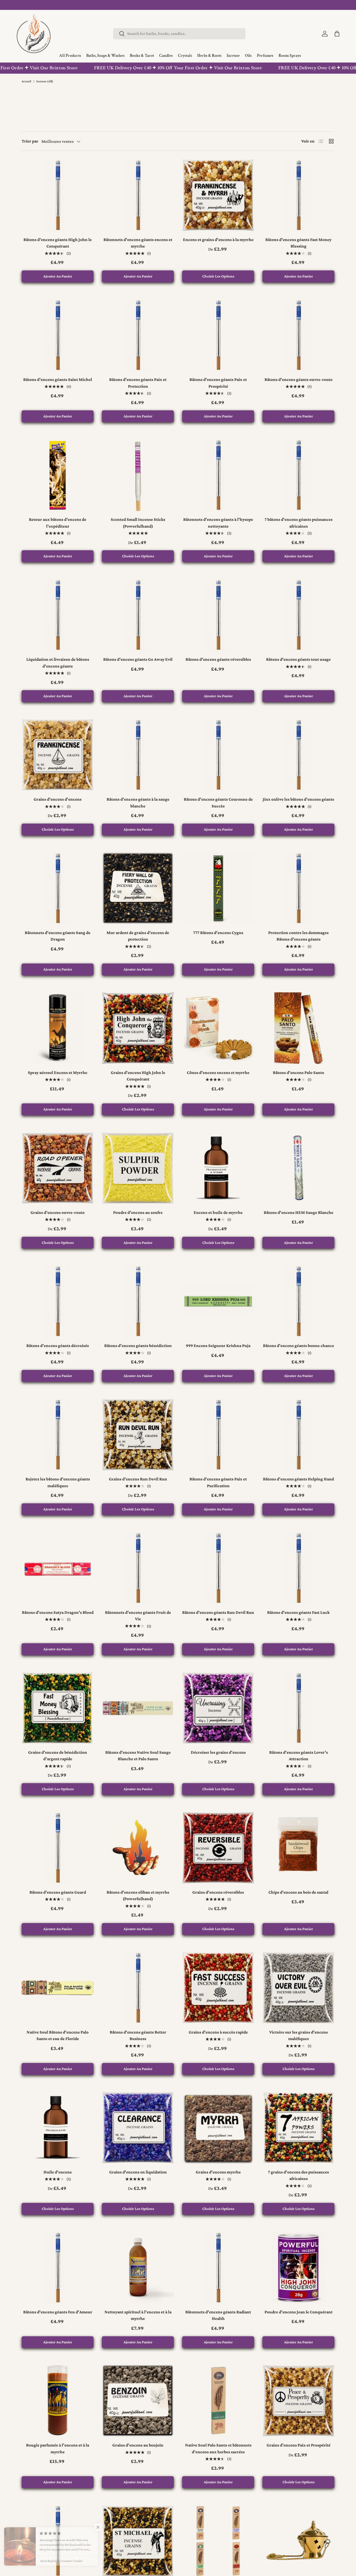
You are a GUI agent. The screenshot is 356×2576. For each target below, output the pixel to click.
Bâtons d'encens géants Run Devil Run (218, 1612)
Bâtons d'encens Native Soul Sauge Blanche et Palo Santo (138, 1756)
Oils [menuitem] (248, 56)
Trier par (30, 141)
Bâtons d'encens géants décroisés (58, 1346)
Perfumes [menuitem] (265, 56)
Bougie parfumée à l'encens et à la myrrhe (58, 2448)
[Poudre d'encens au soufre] (138, 1168)
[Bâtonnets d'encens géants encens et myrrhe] (138, 195)
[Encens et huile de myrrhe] (218, 1168)
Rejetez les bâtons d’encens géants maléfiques (58, 1482)
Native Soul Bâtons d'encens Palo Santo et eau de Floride (58, 2036)
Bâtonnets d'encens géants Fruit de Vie (138, 1616)
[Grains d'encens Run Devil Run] (138, 1435)
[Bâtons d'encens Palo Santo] (298, 1028)
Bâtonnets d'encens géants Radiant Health (218, 2315)
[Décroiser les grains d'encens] (218, 1708)
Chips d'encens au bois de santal (298, 1892)
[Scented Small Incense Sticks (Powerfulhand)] (138, 475)
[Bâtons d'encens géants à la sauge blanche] (138, 755)
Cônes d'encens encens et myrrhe (218, 1073)
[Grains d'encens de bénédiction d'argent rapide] (58, 1708)
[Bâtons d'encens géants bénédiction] (138, 1301)
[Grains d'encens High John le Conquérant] (138, 1028)
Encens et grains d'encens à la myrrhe (218, 240)
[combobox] (179, 33)
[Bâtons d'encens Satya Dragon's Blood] (58, 1568)
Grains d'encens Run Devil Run (138, 1479)
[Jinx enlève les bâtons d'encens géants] (298, 755)
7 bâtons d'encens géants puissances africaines (299, 523)
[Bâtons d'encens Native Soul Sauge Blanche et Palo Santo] (138, 1708)
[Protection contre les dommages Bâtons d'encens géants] (298, 888)
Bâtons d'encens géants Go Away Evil (138, 659)
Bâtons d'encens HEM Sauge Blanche (299, 1212)
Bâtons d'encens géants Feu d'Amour (58, 2312)
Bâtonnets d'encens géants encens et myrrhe (138, 243)
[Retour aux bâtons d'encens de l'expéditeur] (58, 475)
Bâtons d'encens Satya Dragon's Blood (58, 1612)
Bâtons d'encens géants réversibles (218, 659)
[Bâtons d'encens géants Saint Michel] (58, 335)
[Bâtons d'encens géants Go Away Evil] (138, 615)
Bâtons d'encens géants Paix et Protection (138, 383)
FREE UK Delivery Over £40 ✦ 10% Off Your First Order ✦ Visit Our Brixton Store (133, 68)
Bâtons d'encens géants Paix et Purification (218, 1482)
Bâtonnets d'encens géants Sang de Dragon (58, 936)
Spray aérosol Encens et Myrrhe (58, 1073)
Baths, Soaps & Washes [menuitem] (105, 56)
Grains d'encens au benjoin (138, 2445)
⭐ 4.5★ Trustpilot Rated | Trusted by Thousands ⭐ (178, 5)
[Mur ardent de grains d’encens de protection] (138, 888)
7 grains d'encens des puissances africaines (298, 2175)
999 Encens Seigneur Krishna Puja (218, 1346)
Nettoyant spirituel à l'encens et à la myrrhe (138, 2315)
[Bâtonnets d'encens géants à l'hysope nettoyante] (218, 475)
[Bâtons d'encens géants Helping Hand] (298, 1435)
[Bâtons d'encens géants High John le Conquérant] (58, 195)
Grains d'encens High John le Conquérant (138, 1076)
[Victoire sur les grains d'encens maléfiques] (298, 1988)
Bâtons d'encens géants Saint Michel (58, 379)
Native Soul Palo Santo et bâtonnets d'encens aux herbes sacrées (218, 2448)
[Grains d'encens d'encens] (58, 755)
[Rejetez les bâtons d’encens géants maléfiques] (58, 1435)
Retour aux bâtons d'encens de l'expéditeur (58, 523)
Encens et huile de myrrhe (218, 1212)
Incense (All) (45, 81)
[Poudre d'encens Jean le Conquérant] (298, 2268)
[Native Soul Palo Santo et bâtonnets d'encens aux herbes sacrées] (218, 2401)
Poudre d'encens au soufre (138, 1212)
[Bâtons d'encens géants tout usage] (298, 615)
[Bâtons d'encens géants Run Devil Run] (218, 1568)
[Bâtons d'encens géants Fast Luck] (298, 1568)
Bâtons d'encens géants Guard (58, 1892)
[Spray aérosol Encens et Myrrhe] (58, 1028)
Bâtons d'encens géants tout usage (298, 659)
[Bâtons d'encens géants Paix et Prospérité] (218, 335)
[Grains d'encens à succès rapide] (218, 1988)
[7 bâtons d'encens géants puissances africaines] (298, 475)
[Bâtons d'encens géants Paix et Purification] (218, 1435)
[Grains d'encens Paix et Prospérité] (298, 2401)
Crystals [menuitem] (185, 56)
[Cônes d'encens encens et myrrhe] (218, 1028)
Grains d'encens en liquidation (138, 2172)
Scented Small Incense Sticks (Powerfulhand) (138, 523)
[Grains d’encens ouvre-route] (58, 1168)
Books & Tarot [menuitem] (142, 56)
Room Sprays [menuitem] (290, 56)
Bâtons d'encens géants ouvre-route (299, 379)
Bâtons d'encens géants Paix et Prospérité (218, 383)
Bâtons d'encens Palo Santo (299, 1073)
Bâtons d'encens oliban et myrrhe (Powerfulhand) (138, 1896)
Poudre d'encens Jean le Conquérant (299, 2312)
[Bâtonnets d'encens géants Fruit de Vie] (138, 1568)
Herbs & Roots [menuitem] (209, 56)
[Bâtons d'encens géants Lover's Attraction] (298, 1708)
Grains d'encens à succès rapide (218, 2032)
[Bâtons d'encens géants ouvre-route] (298, 335)
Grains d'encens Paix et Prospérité (299, 2445)
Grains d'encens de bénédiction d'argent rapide (58, 1756)
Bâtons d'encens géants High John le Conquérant (58, 243)
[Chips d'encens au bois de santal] (298, 1848)
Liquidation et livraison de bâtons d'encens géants (58, 663)
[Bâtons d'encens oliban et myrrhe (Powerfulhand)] (138, 1848)
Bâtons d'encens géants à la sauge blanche (138, 803)
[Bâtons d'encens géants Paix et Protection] (138, 335)
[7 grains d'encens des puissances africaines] (298, 2128)
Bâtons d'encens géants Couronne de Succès (218, 803)
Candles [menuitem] (166, 56)
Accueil (26, 81)
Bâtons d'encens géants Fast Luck (298, 1612)
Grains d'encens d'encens (58, 799)
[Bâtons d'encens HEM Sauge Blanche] (298, 1168)
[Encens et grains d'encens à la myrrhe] (218, 195)
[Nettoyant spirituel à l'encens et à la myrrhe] (138, 2268)
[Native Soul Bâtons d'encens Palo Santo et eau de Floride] (58, 1988)
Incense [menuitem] (233, 56)
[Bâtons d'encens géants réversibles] (218, 615)
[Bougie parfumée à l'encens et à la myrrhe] (58, 2401)
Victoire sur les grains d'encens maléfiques (299, 2036)
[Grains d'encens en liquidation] (138, 2128)
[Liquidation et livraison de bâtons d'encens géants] (58, 615)
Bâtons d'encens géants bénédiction (138, 1346)
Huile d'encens (58, 2172)
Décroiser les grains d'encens (218, 1752)
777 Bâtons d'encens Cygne (218, 933)
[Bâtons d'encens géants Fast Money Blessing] (298, 195)
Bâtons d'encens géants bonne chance (299, 1346)
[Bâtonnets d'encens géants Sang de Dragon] (58, 888)
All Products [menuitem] (70, 56)
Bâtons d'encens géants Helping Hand (298, 1479)
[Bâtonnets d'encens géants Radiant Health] (218, 2268)
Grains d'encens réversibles (218, 1892)
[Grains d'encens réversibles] (218, 1848)
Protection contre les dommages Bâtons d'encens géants (298, 936)
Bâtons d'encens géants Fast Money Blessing (298, 243)
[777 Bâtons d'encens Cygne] (218, 888)
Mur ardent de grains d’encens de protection (138, 936)
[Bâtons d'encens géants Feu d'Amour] (58, 2268)
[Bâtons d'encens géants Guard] (58, 1848)
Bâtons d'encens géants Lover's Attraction (299, 1756)
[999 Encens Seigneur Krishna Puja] (218, 1301)
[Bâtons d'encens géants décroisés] (58, 1301)
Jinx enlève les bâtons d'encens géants (298, 799)
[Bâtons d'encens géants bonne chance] (298, 1301)
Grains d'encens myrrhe (218, 2172)
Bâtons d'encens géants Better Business (138, 2036)
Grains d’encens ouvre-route (58, 1212)
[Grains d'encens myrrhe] (218, 2128)
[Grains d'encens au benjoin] (138, 2401)
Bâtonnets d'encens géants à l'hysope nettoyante (218, 523)
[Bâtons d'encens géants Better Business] (138, 1988)
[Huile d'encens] (58, 2128)
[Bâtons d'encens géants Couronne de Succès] (218, 755)
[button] (337, 34)
